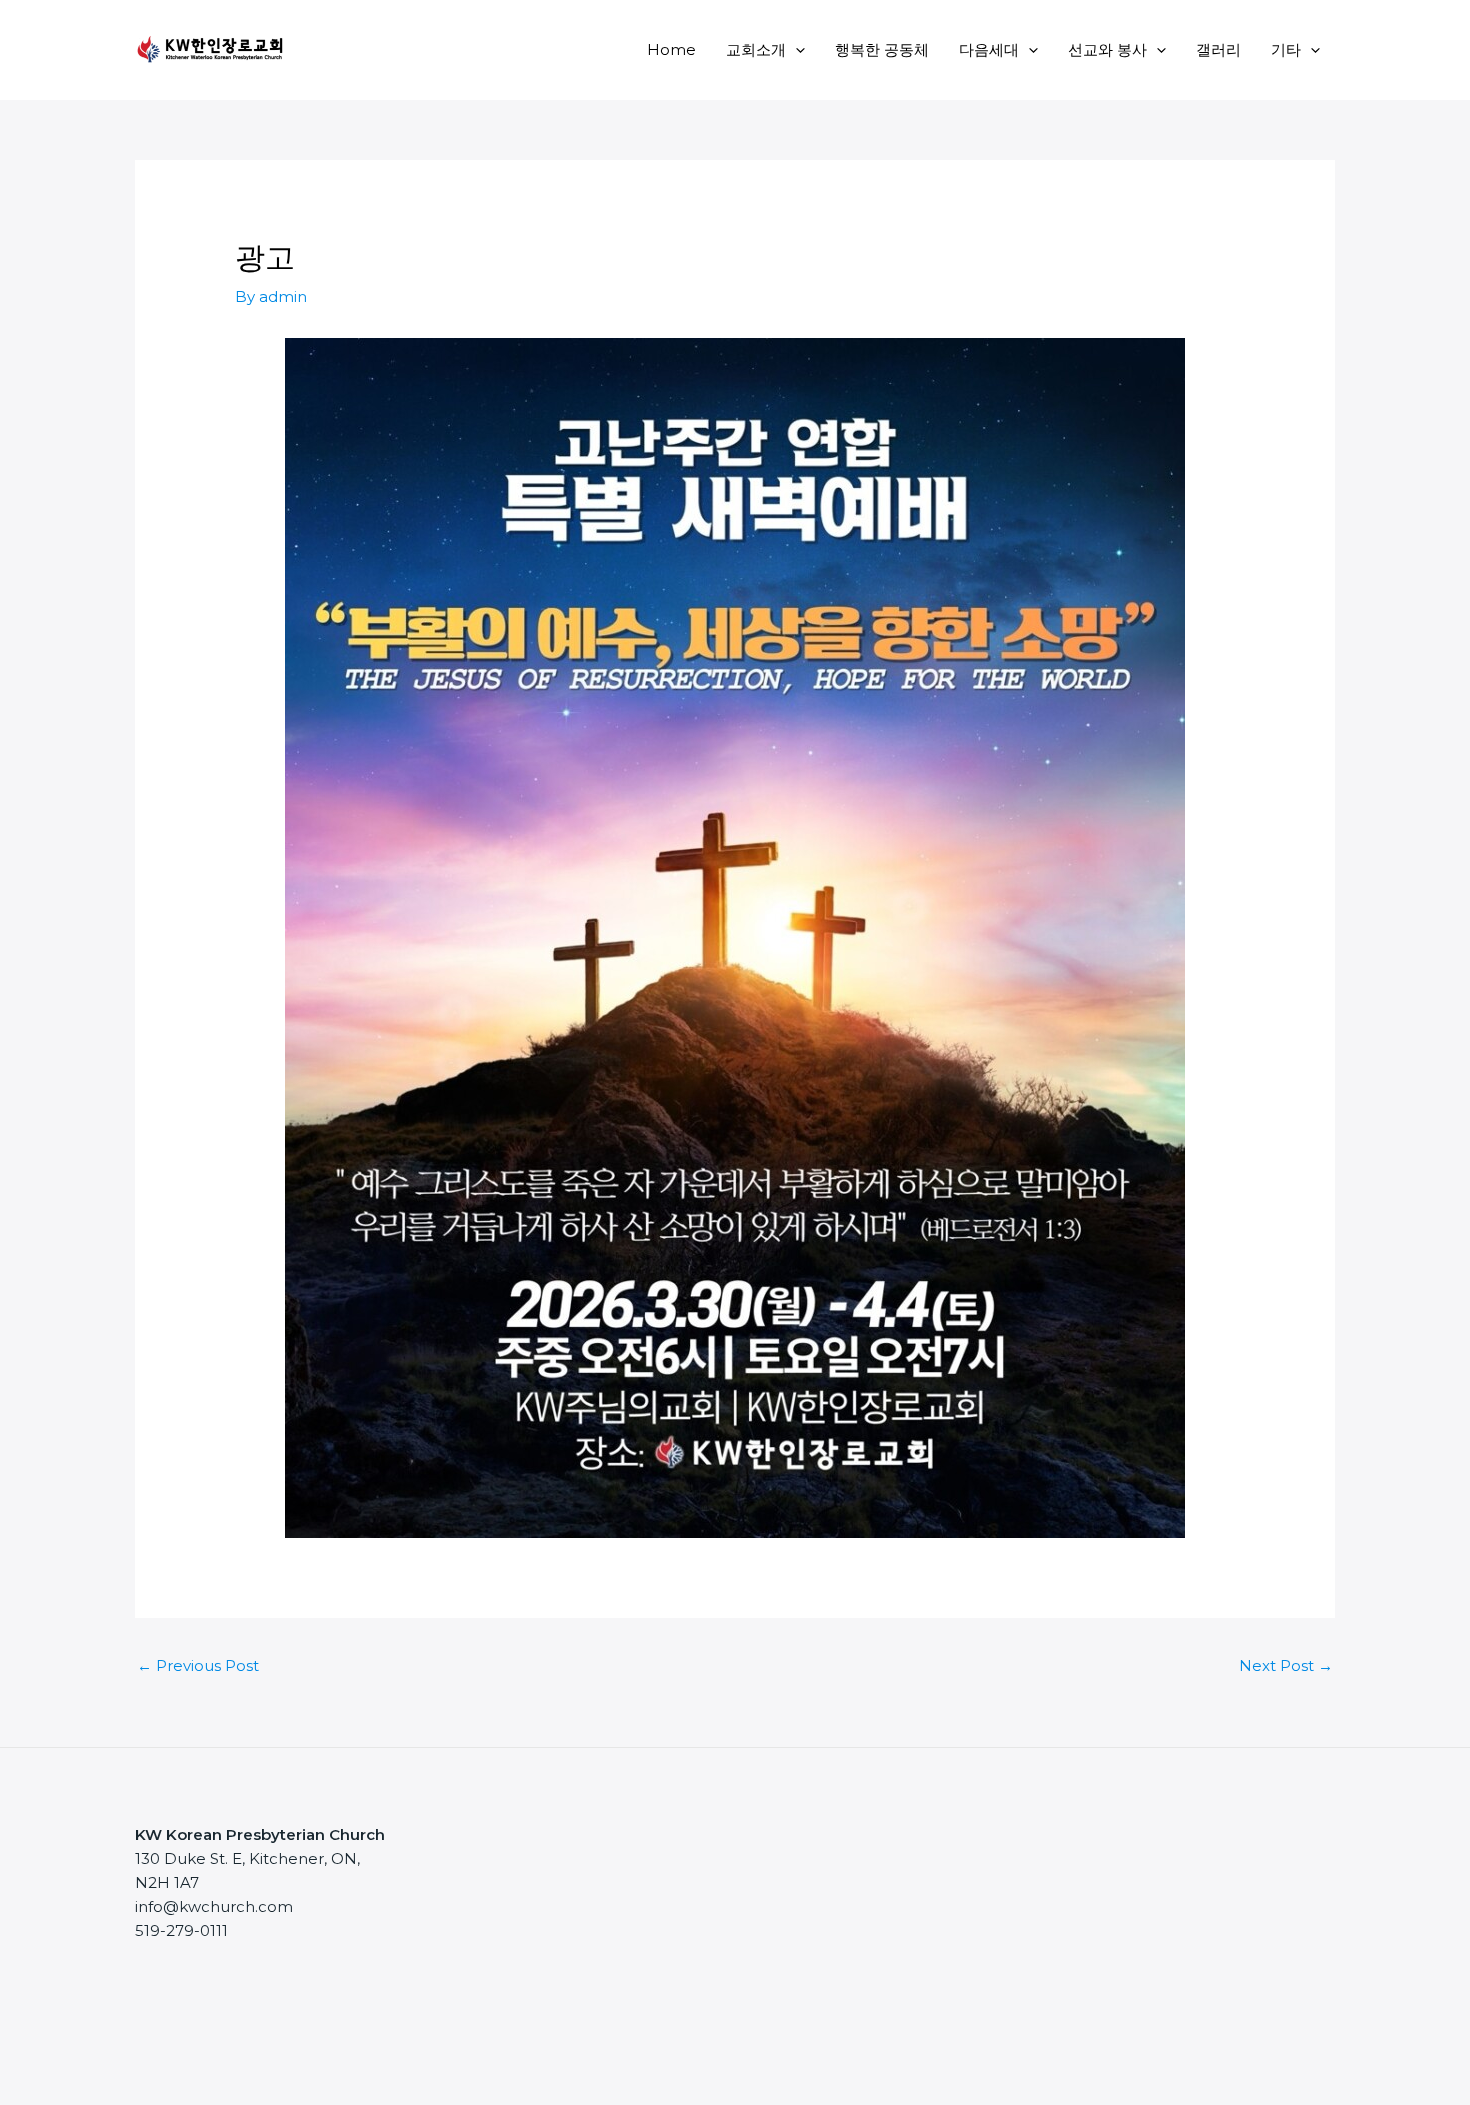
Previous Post (198, 1665)
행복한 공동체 (882, 49)
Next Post (1286, 1665)
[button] (795, 49)
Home (671, 49)
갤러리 (1218, 49)
